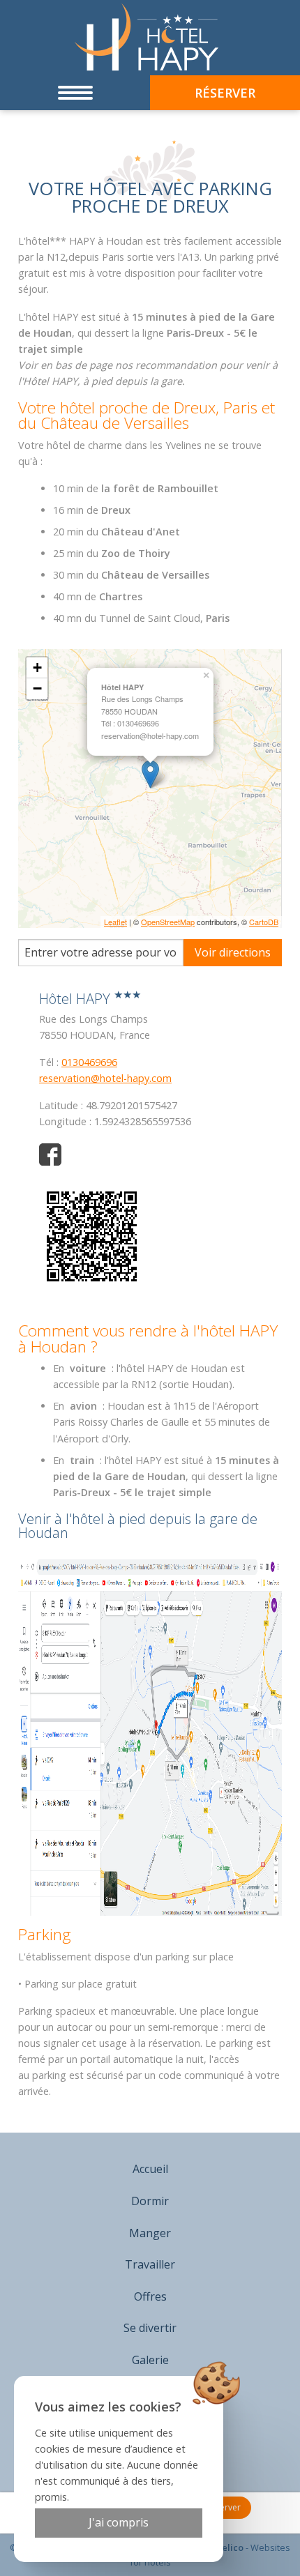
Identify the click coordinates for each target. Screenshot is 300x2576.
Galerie (150, 2360)
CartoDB (264, 922)
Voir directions (233, 952)
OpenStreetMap (168, 922)
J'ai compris (119, 2522)
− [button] (37, 688)
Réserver (223, 2507)
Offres (150, 2296)
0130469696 (89, 1062)
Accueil (150, 2169)
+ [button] (37, 668)
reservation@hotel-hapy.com (105, 1078)
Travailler (150, 2264)
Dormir (150, 2201)
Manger (150, 2233)
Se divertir (150, 2328)
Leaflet (115, 922)
